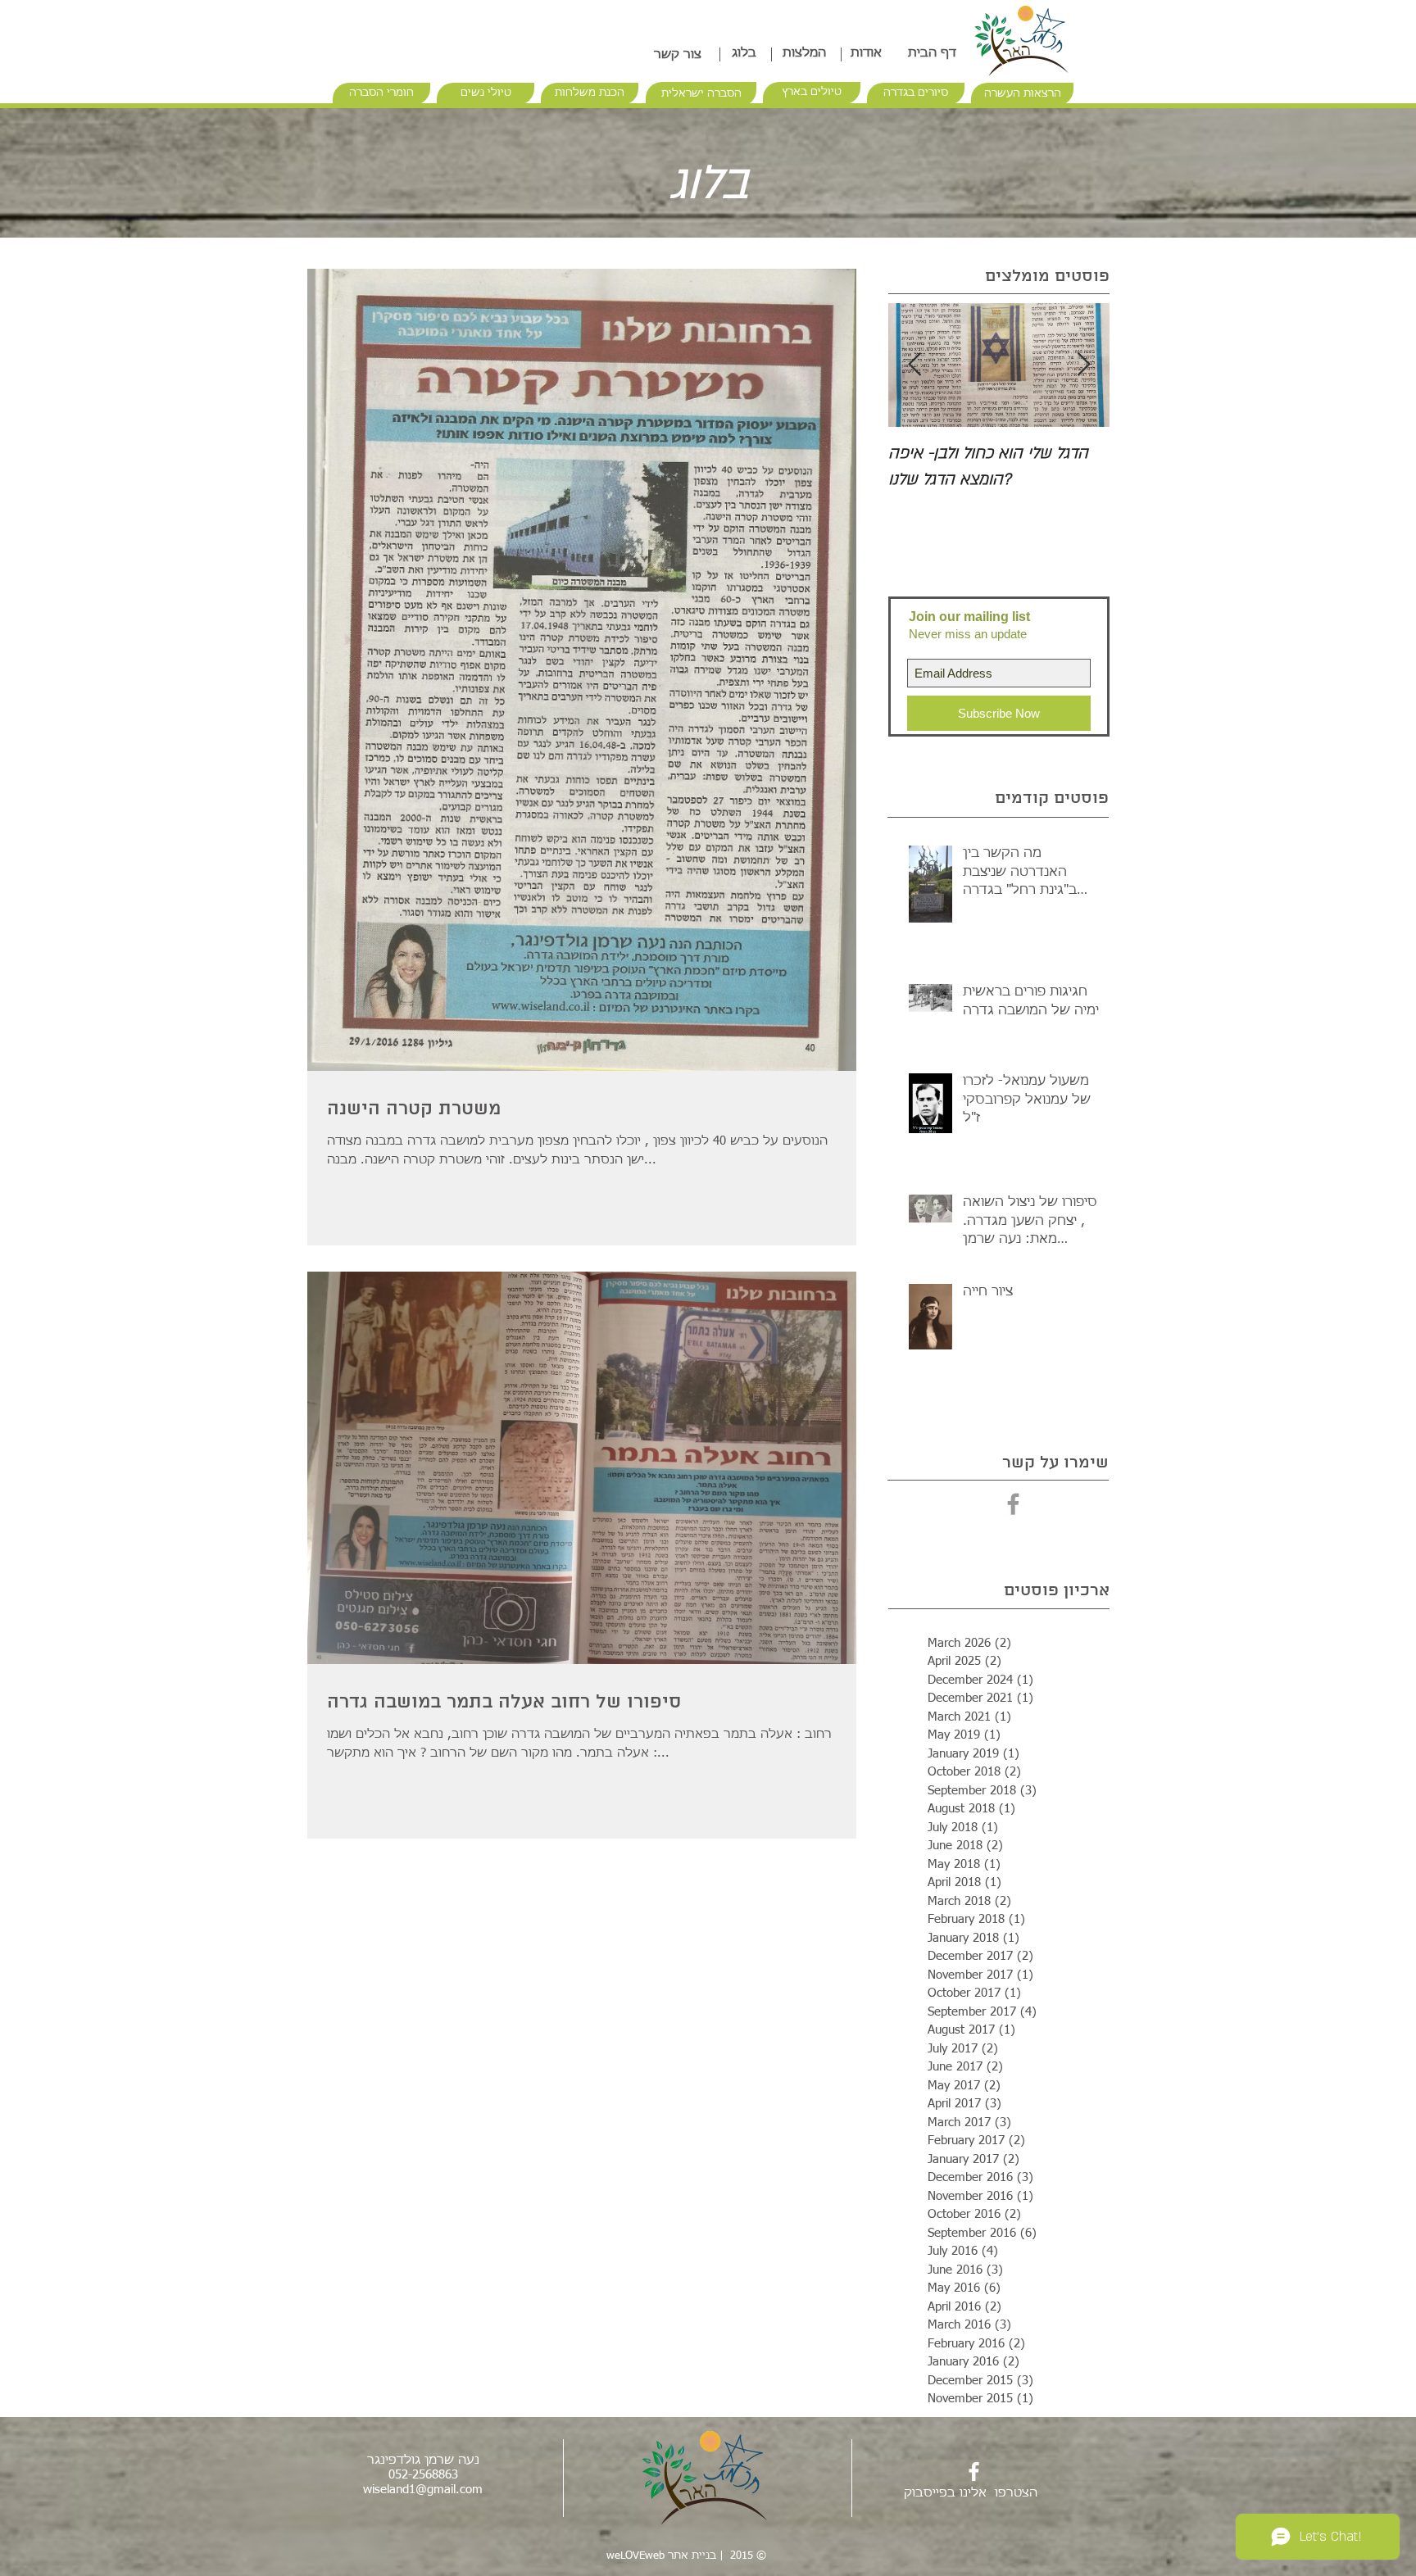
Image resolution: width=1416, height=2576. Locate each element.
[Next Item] (1083, 365)
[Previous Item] (914, 365)
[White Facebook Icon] (974, 2472)
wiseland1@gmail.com (423, 2490)
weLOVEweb (635, 2556)
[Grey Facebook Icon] (1013, 1504)
